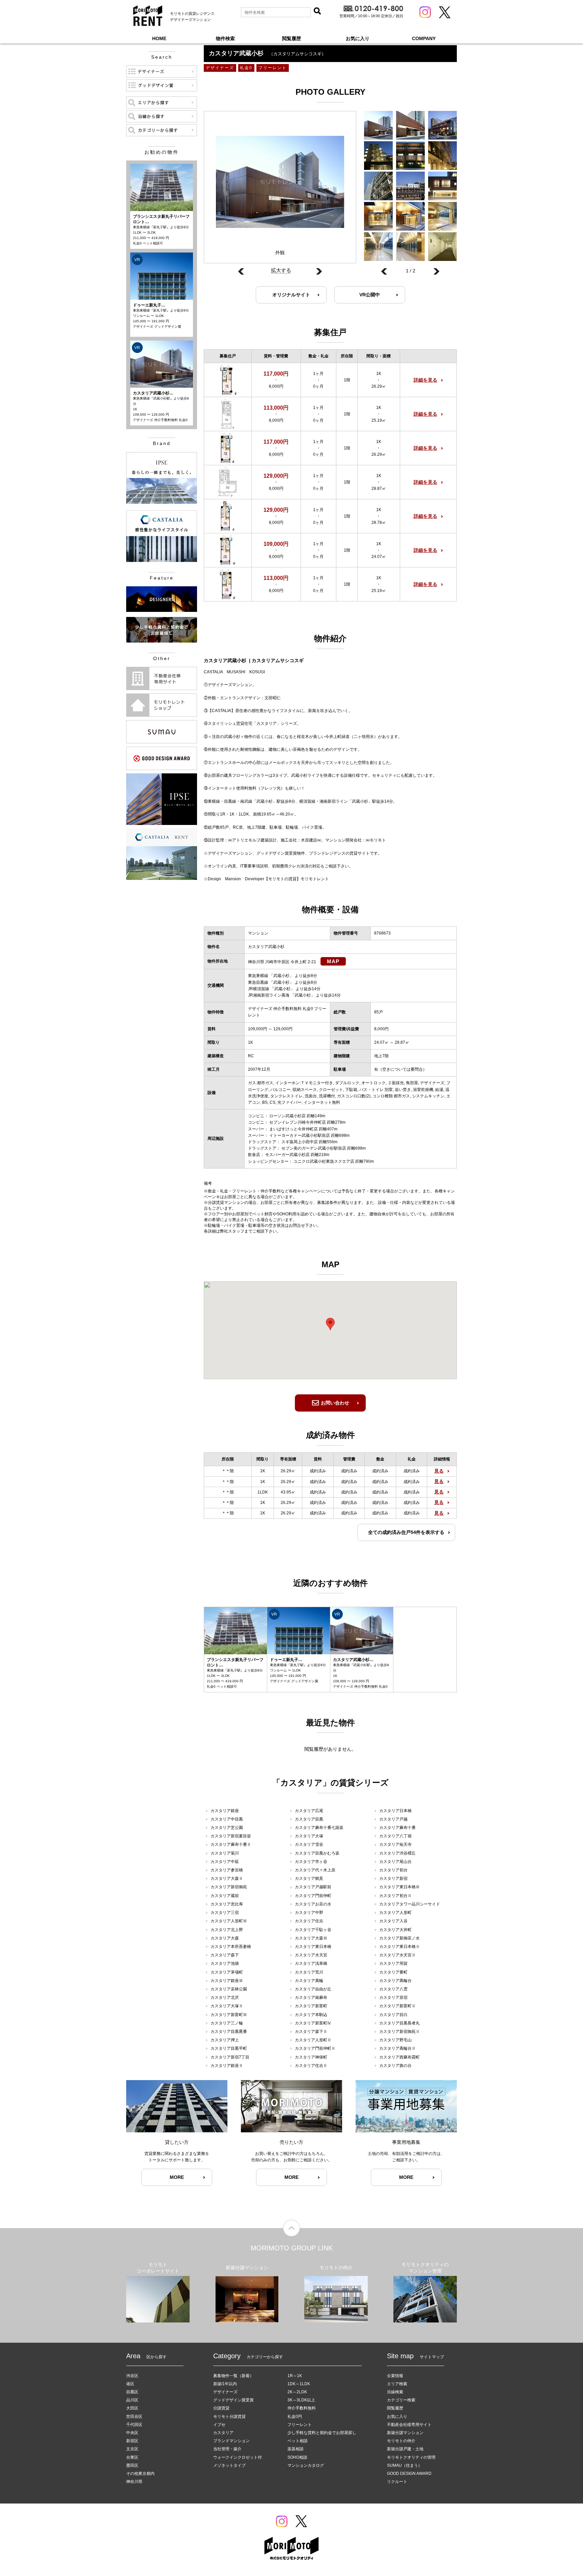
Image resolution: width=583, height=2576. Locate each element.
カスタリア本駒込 (311, 2015)
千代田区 (134, 2425)
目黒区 (132, 2392)
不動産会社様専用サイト (409, 2425)
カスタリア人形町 (395, 1913)
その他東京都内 (140, 2474)
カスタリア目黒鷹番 (229, 2032)
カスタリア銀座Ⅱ (227, 2066)
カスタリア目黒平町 (229, 2048)
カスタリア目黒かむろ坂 (317, 1853)
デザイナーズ (225, 2392)
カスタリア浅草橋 (311, 1963)
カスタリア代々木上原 (315, 1870)
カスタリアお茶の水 (313, 1904)
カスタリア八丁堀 (395, 1836)
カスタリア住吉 (309, 1921)
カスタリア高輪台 (395, 1981)
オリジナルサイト (291, 295)
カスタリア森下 (225, 1955)
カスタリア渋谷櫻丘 (397, 1853)
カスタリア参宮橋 (227, 1870)
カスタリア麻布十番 (397, 1828)
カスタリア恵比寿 (227, 1904)
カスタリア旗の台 (395, 2066)
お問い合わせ (335, 1403)
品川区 (132, 2400)
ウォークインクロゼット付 (238, 2457)
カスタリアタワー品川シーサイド (410, 1904)
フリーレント (300, 2425)
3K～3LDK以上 (301, 2400)
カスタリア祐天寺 (395, 1844)
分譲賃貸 (221, 2408)
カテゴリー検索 (401, 2400)
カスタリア (223, 2433)
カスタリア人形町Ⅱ (313, 2040)
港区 (130, 2384)
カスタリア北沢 (225, 1997)
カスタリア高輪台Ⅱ (397, 2048)
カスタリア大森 (225, 1938)
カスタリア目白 (393, 2015)
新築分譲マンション (405, 2433)
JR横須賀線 (259, 989)
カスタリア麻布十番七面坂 (319, 1828)
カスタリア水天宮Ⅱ (397, 1955)
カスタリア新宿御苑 (229, 1887)
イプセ (219, 2425)
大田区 (132, 2408)
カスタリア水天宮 (311, 1955)
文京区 (132, 2449)
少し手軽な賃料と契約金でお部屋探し (322, 2433)
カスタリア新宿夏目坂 (231, 1836)
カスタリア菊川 (225, 1853)
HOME (159, 38)
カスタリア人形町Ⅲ (229, 1921)
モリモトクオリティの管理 (411, 2457)
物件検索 (225, 38)
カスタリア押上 (225, 2040)
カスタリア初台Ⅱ (395, 1896)
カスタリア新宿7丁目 (230, 2057)
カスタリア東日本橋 (313, 1947)
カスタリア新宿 (393, 1878)
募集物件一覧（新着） (233, 2376)
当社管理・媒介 (227, 2449)
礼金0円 (295, 2417)
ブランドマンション (231, 2441)
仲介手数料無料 (302, 2408)
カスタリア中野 (309, 1913)
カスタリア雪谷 (309, 1844)
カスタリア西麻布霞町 (399, 2057)
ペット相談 (298, 2441)
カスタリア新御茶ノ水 (399, 1938)
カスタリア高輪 (309, 1981)
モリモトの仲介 (401, 2441)
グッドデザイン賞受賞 (233, 2400)
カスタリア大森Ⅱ (227, 1878)
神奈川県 (134, 2482)
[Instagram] (425, 12)
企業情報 (395, 2376)
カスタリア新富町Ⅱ (397, 2006)
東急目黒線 (258, 982)
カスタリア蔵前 (225, 1896)
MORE (177, 2177)
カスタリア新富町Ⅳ (313, 2023)
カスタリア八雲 (393, 1989)
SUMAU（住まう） (405, 2465)
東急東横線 (258, 976)
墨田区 (132, 2465)
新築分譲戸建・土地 (405, 2449)
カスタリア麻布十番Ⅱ (231, 1844)
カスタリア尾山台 (395, 1862)
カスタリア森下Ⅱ (311, 2032)
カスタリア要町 (393, 1972)
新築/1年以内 (225, 2384)
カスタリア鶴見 (309, 1878)
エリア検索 (397, 2384)
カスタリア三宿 (225, 1913)
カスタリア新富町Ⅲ (229, 2015)
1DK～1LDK (299, 2384)
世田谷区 (134, 2417)
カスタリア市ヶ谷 (311, 1862)
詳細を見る (425, 380)
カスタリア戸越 (393, 1819)
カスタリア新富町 (311, 2006)
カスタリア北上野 (227, 1930)
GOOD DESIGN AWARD (409, 2474)
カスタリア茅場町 (227, 1972)
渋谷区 (132, 2376)
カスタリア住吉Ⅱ (311, 2066)
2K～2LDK (297, 2392)
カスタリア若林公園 (229, 1989)
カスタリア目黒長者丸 (399, 2023)
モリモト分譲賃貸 (229, 2417)
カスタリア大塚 (309, 1836)
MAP (333, 961)
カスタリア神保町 (311, 2057)
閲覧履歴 (291, 38)
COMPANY (424, 38)
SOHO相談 (297, 2457)
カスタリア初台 (393, 1870)
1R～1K (295, 2376)
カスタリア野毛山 (395, 2040)
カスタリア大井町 (395, 1930)
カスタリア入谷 (393, 1921)
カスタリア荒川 (309, 1972)
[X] (445, 12)
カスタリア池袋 (225, 1963)
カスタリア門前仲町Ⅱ (315, 2048)
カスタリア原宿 (393, 1997)
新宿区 (132, 2441)
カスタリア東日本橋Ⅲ (399, 1887)
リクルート (397, 2482)
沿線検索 (395, 2392)
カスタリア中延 (225, 1862)
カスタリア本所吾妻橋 (231, 1947)
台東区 (132, 2457)
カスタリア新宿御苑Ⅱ (399, 2032)
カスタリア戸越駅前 (313, 1887)
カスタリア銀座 (225, 1811)
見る (439, 1471)
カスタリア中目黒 (227, 1819)
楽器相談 (296, 2449)
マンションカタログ (306, 2465)
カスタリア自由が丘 (313, 1989)
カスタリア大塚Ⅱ (227, 2006)
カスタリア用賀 (393, 1963)
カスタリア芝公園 (227, 1828)
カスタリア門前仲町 (313, 1896)
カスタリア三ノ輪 (227, 2023)
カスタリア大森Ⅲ (311, 1938)
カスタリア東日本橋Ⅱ (399, 1947)
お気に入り (358, 38)
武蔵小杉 (281, 976)
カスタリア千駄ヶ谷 (313, 1930)
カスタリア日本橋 (395, 1811)
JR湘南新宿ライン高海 (269, 995)
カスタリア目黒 (309, 1819)
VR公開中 (370, 295)
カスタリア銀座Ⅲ (227, 1981)
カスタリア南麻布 (311, 1997)
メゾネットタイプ (229, 2465)
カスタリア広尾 (309, 1811)
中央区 (132, 2433)
